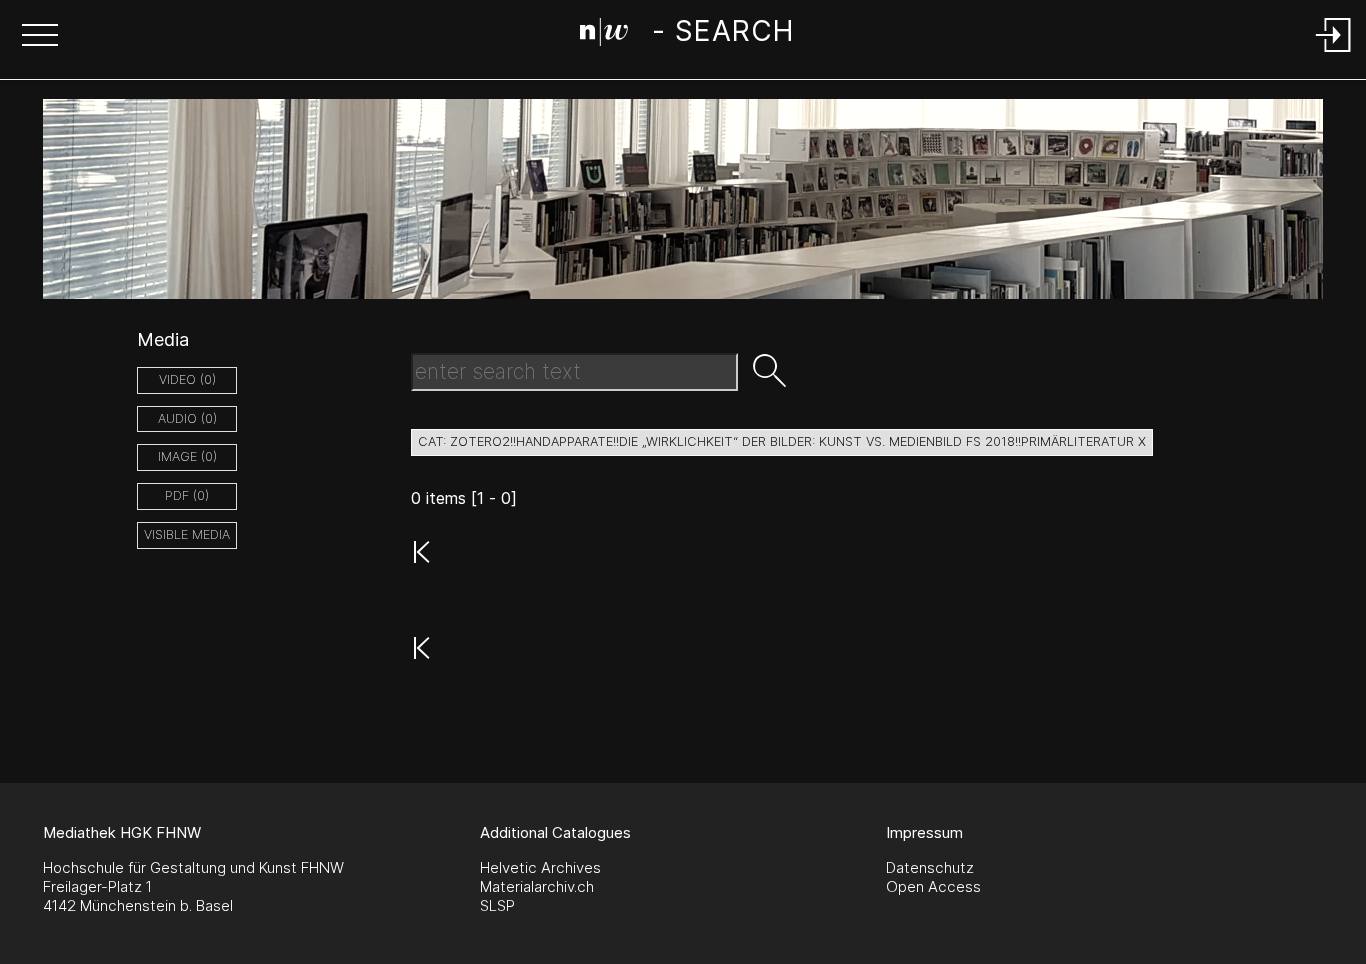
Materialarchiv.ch (537, 886)
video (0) (187, 379)
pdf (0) (187, 495)
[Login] (1334, 53)
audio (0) (187, 418)
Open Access (933, 886)
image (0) (187, 456)
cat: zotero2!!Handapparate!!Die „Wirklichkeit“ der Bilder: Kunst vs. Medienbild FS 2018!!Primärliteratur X (782, 441)
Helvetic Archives (540, 867)
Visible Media (187, 534)
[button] (40, 37)
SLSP (497, 905)
